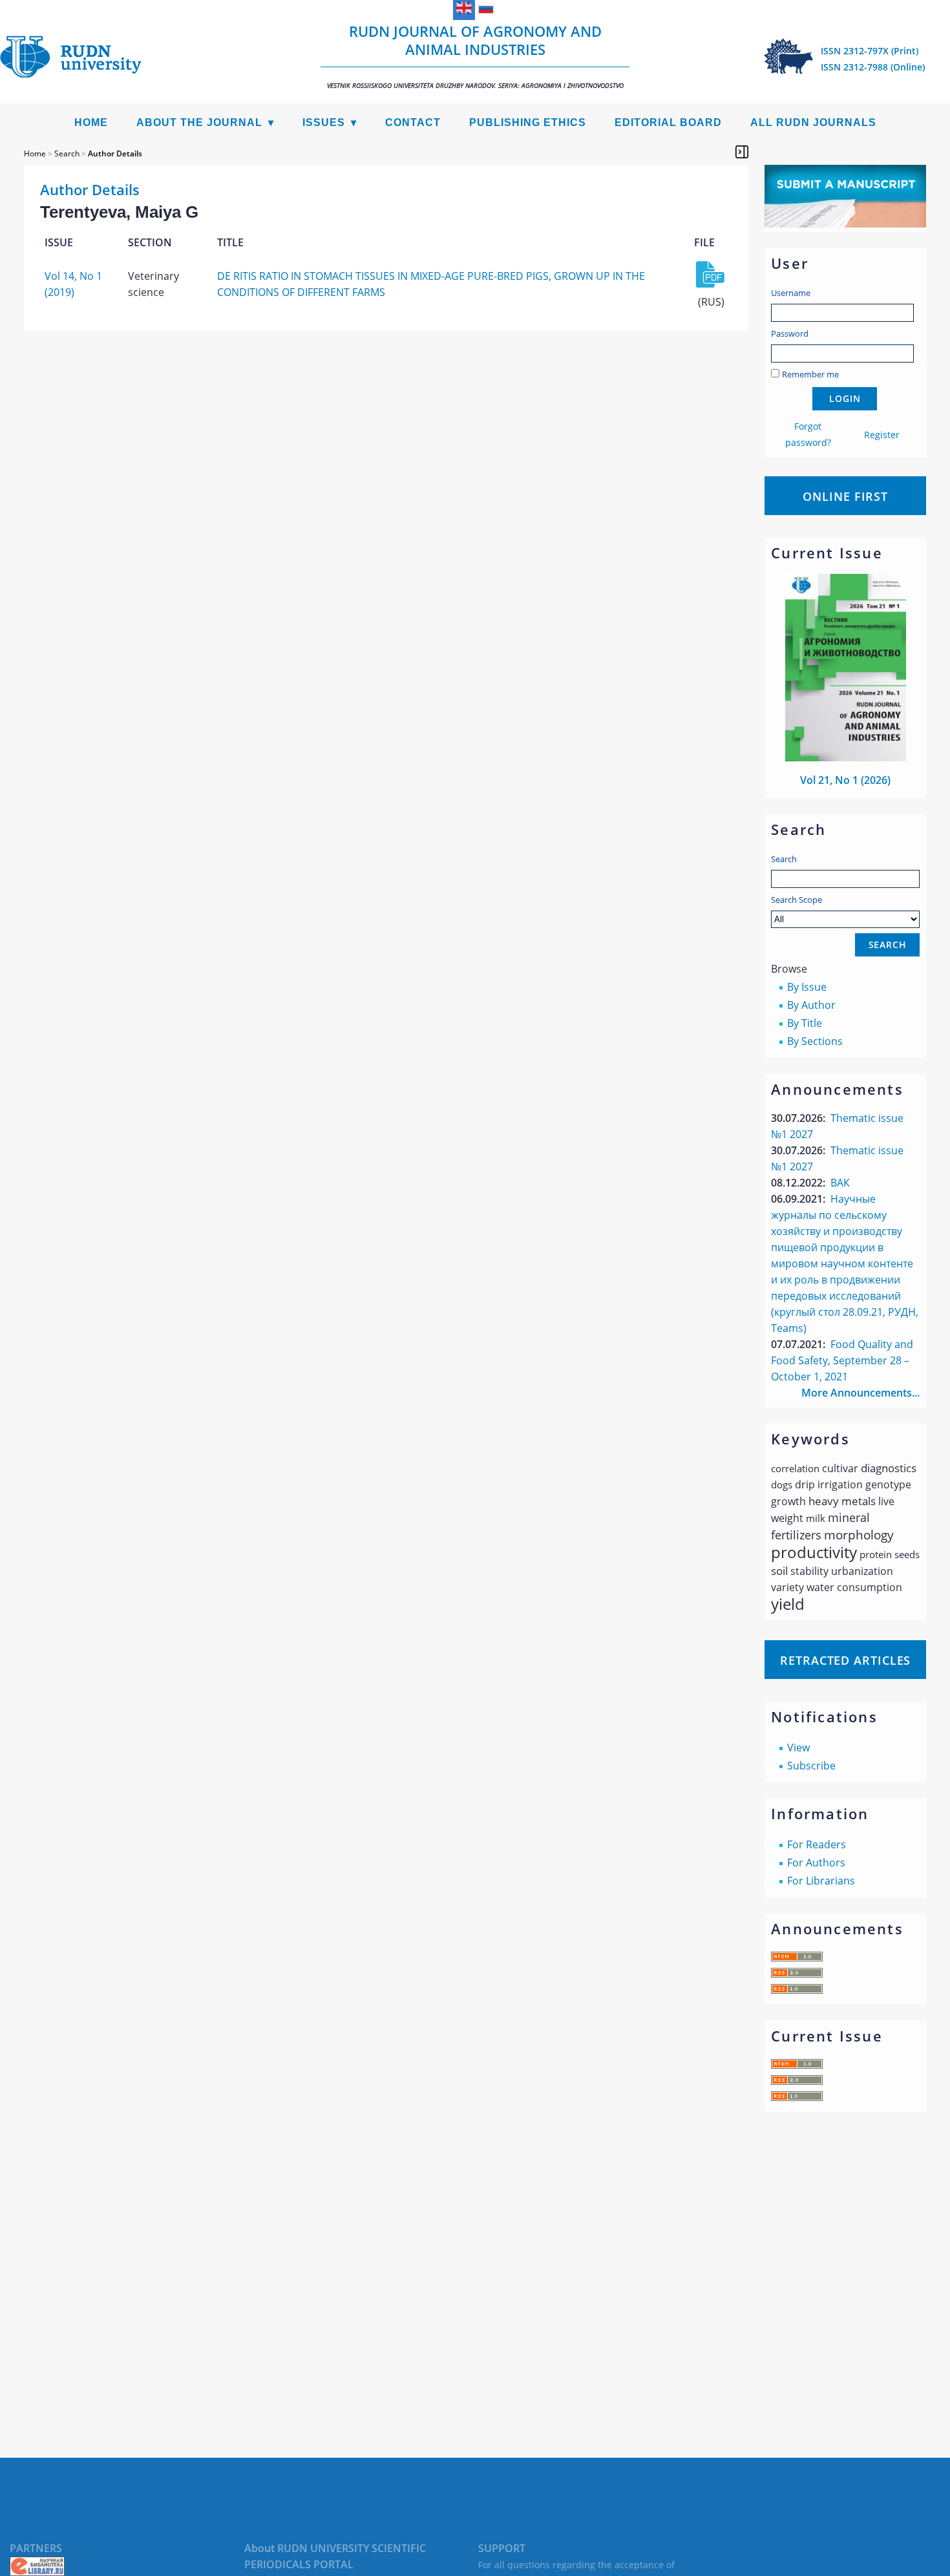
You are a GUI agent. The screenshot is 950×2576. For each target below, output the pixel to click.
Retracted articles (845, 1660)
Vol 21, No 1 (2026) (845, 780)
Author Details (115, 153)
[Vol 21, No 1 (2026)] (846, 757)
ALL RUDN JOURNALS (813, 122)
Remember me (810, 374)
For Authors (816, 1863)
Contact (413, 122)
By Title (805, 1023)
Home (91, 122)
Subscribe (811, 1766)
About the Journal (199, 122)
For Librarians (821, 1881)
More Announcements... (860, 1393)
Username (791, 293)
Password (790, 333)
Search (784, 859)
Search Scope (797, 900)
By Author (811, 1005)
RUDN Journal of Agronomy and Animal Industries (475, 56)
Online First (845, 496)
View (798, 1747)
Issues (324, 122)
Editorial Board (668, 122)
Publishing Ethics (528, 122)
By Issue (807, 987)
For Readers (817, 1844)
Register (882, 435)
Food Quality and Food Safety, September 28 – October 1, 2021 (842, 1360)
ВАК (840, 1183)
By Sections (815, 1041)
